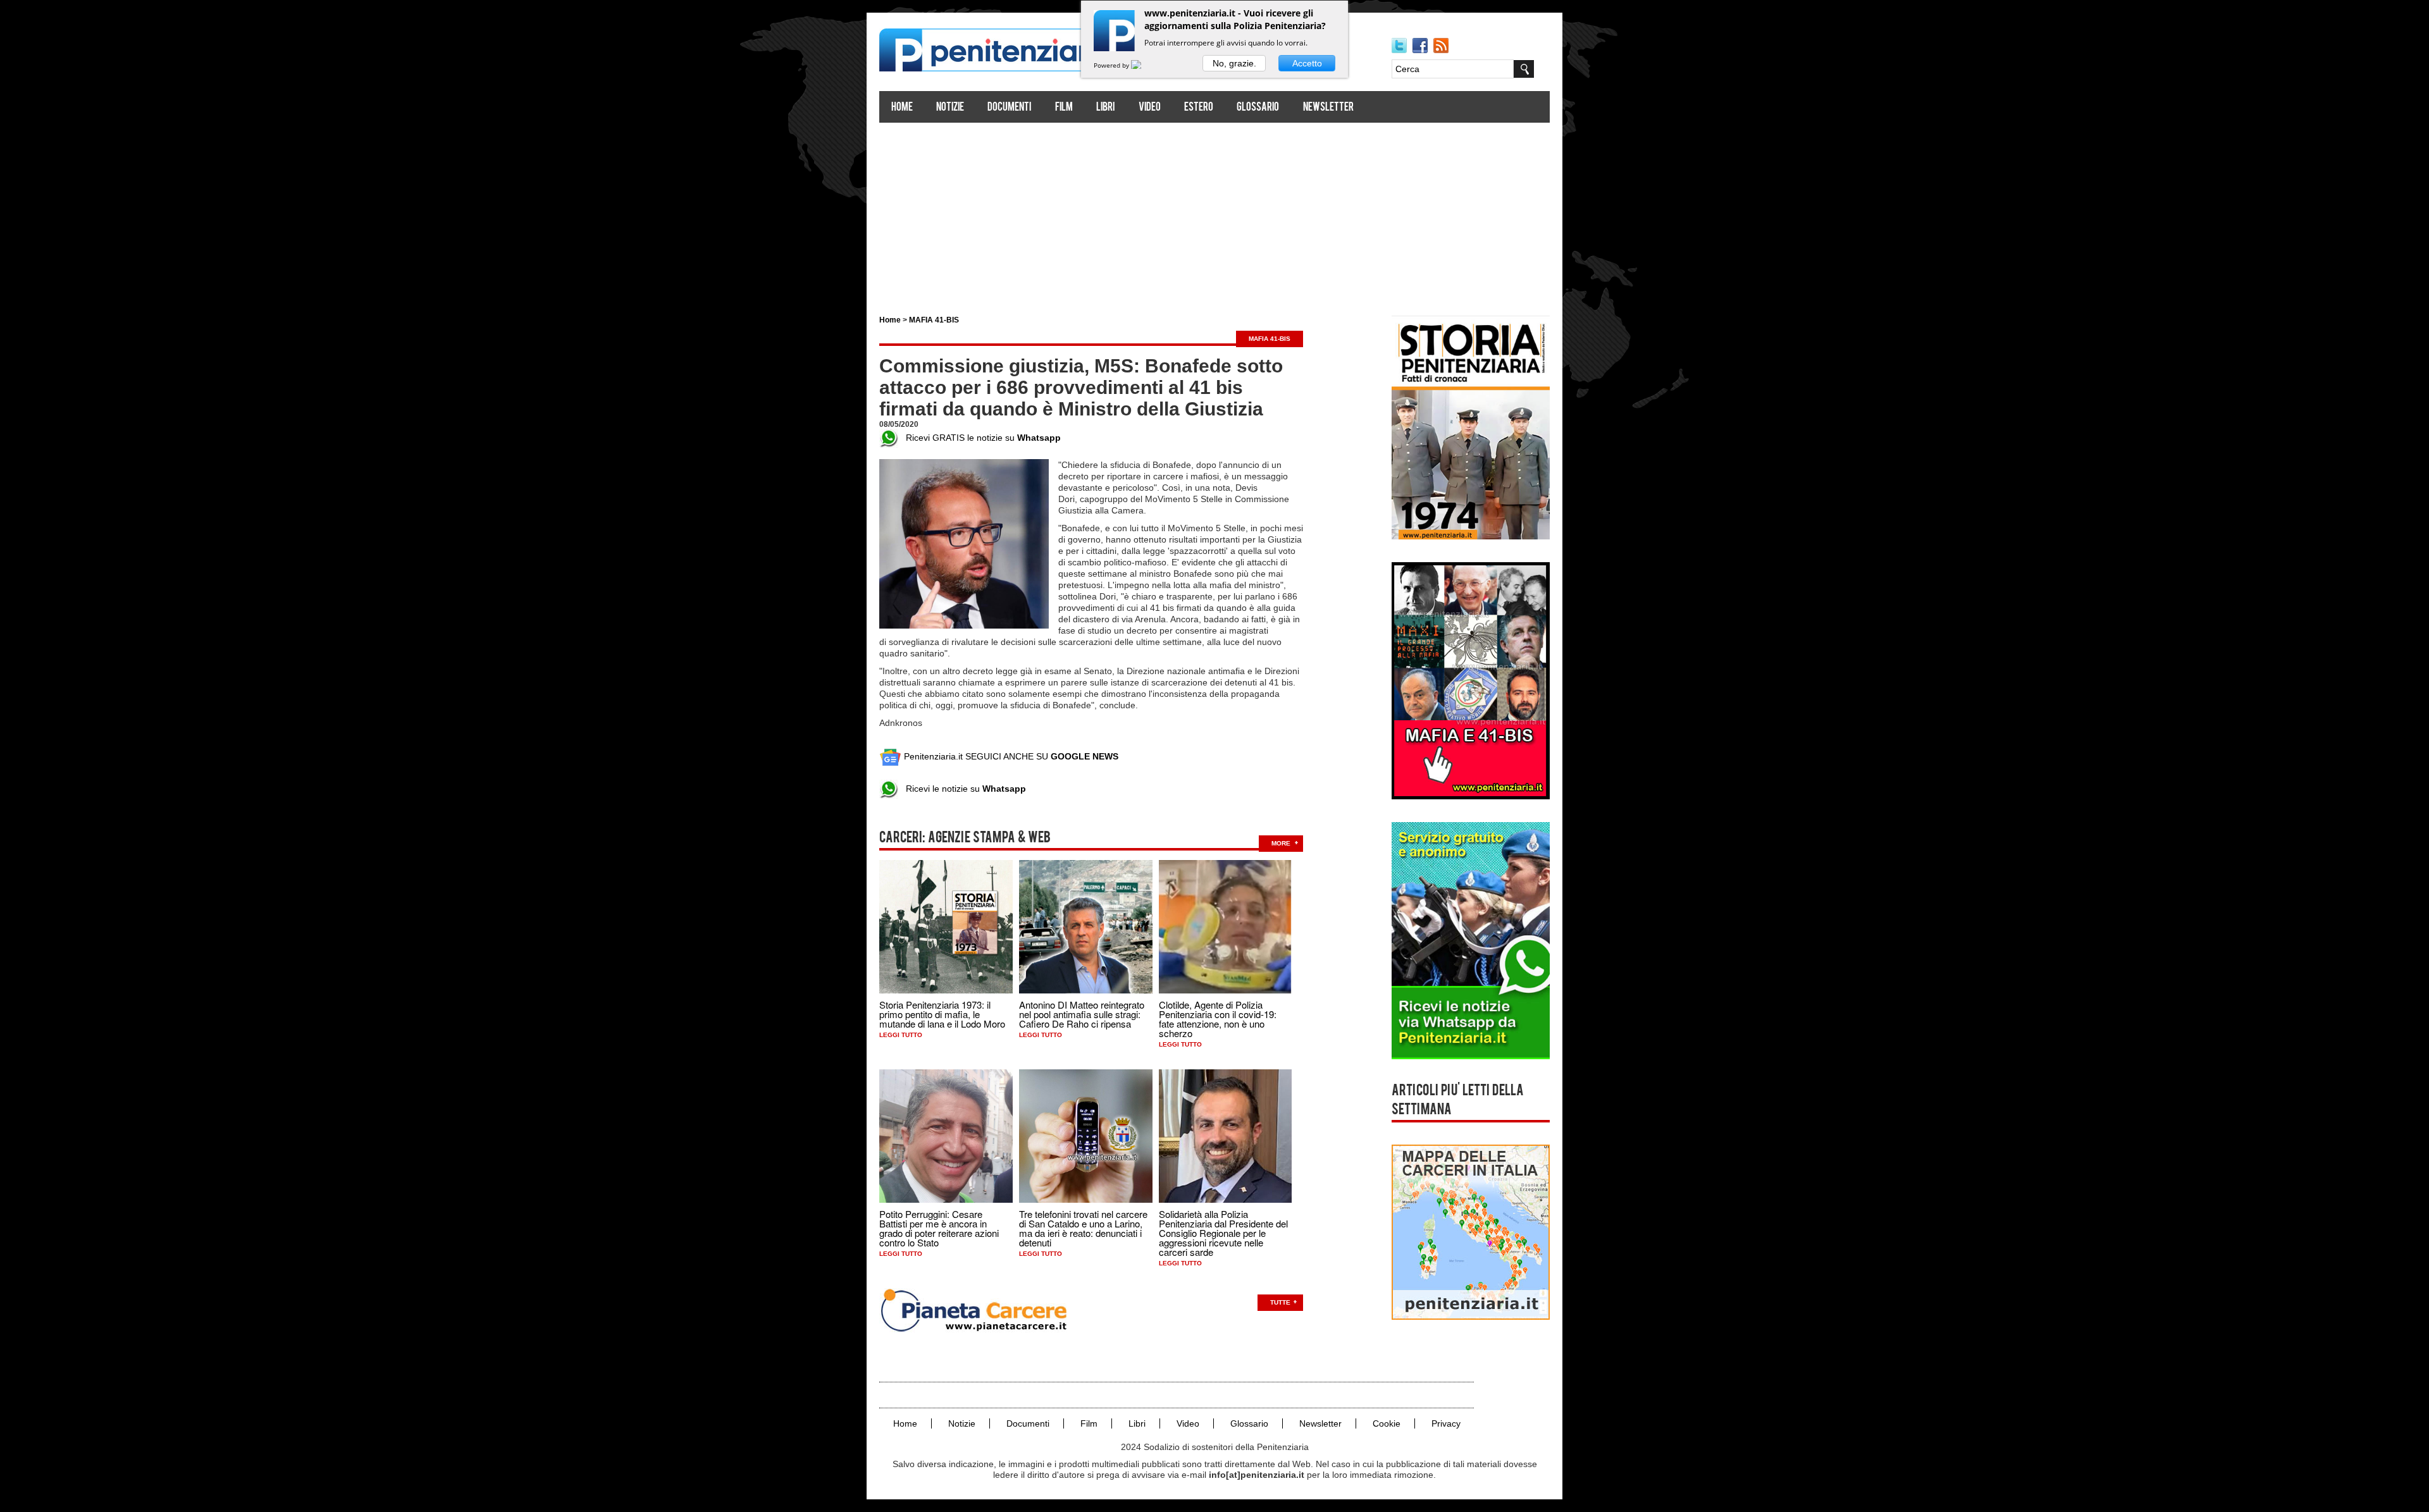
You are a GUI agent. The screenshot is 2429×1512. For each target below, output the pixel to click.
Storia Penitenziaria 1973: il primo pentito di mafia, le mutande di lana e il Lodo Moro (942, 1014)
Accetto (1307, 63)
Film (1064, 108)
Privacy (1446, 1423)
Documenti (1009, 108)
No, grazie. (1234, 63)
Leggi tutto (901, 1035)
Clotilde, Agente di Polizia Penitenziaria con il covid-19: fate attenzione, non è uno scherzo (1218, 1019)
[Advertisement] (1214, 214)
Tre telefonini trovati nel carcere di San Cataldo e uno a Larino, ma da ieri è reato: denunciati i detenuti (1083, 1228)
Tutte (1280, 1302)
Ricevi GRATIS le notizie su (980, 438)
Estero (1199, 108)
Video (1150, 108)
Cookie (1387, 1423)
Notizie (950, 108)
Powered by (1112, 65)
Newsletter (1328, 108)
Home (902, 108)
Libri (1105, 108)
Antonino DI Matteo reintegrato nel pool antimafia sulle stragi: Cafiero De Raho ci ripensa (1082, 1014)
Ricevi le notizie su (962, 789)
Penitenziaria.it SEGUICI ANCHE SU (1010, 756)
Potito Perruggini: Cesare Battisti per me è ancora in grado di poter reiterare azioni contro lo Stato (939, 1228)
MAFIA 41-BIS (934, 320)
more (1281, 843)
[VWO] (1144, 65)
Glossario (1258, 108)
